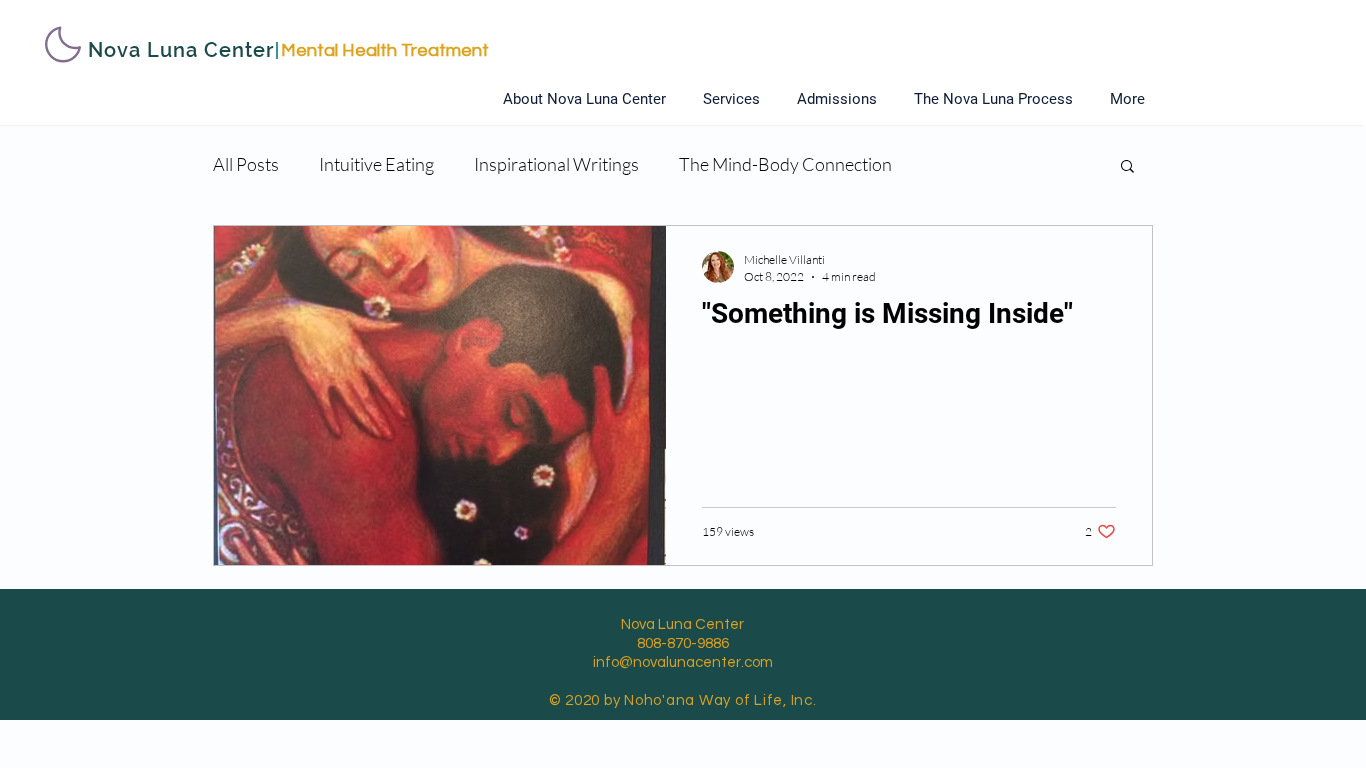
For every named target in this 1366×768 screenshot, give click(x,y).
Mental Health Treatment (385, 50)
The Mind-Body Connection (785, 164)
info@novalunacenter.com (683, 662)
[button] (1127, 167)
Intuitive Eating (376, 164)
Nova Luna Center (181, 50)
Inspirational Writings (556, 164)
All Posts (246, 164)
